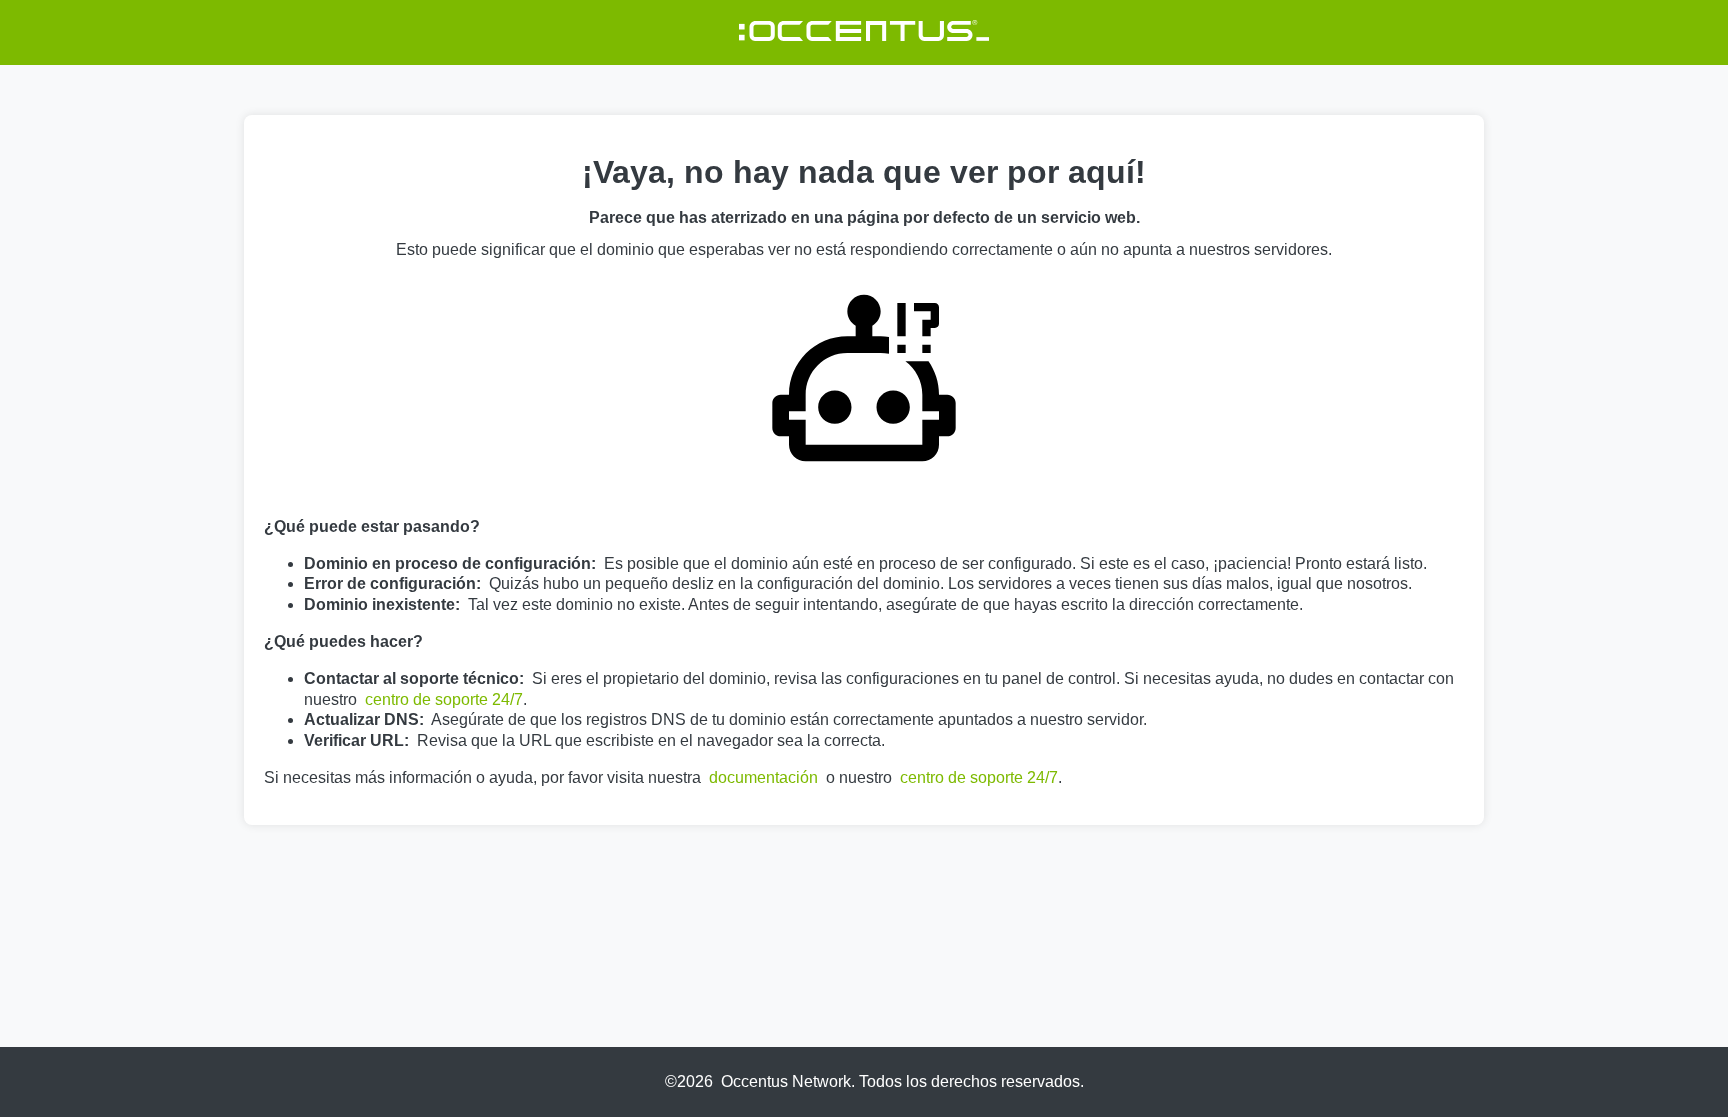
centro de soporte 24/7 (444, 699)
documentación (763, 777)
